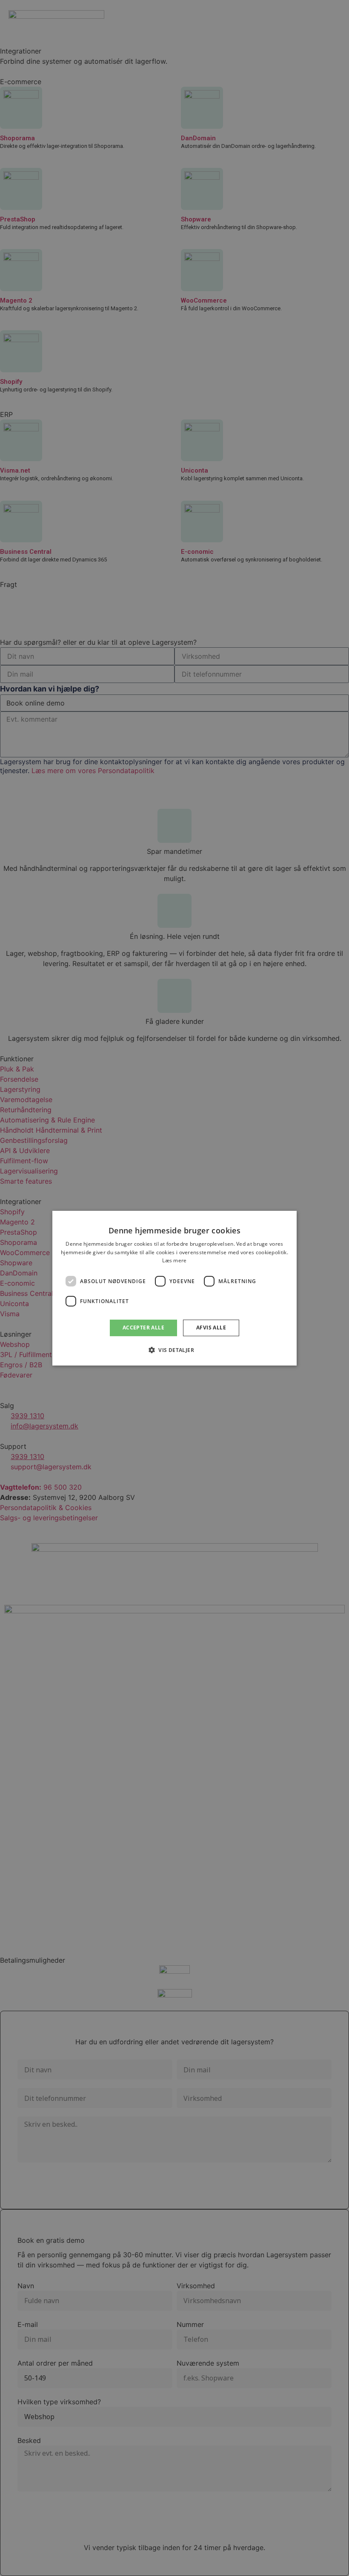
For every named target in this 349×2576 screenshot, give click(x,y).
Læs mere (174, 1260)
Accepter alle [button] (143, 1328)
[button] (174, 1350)
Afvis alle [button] (211, 1328)
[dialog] (174, 1288)
